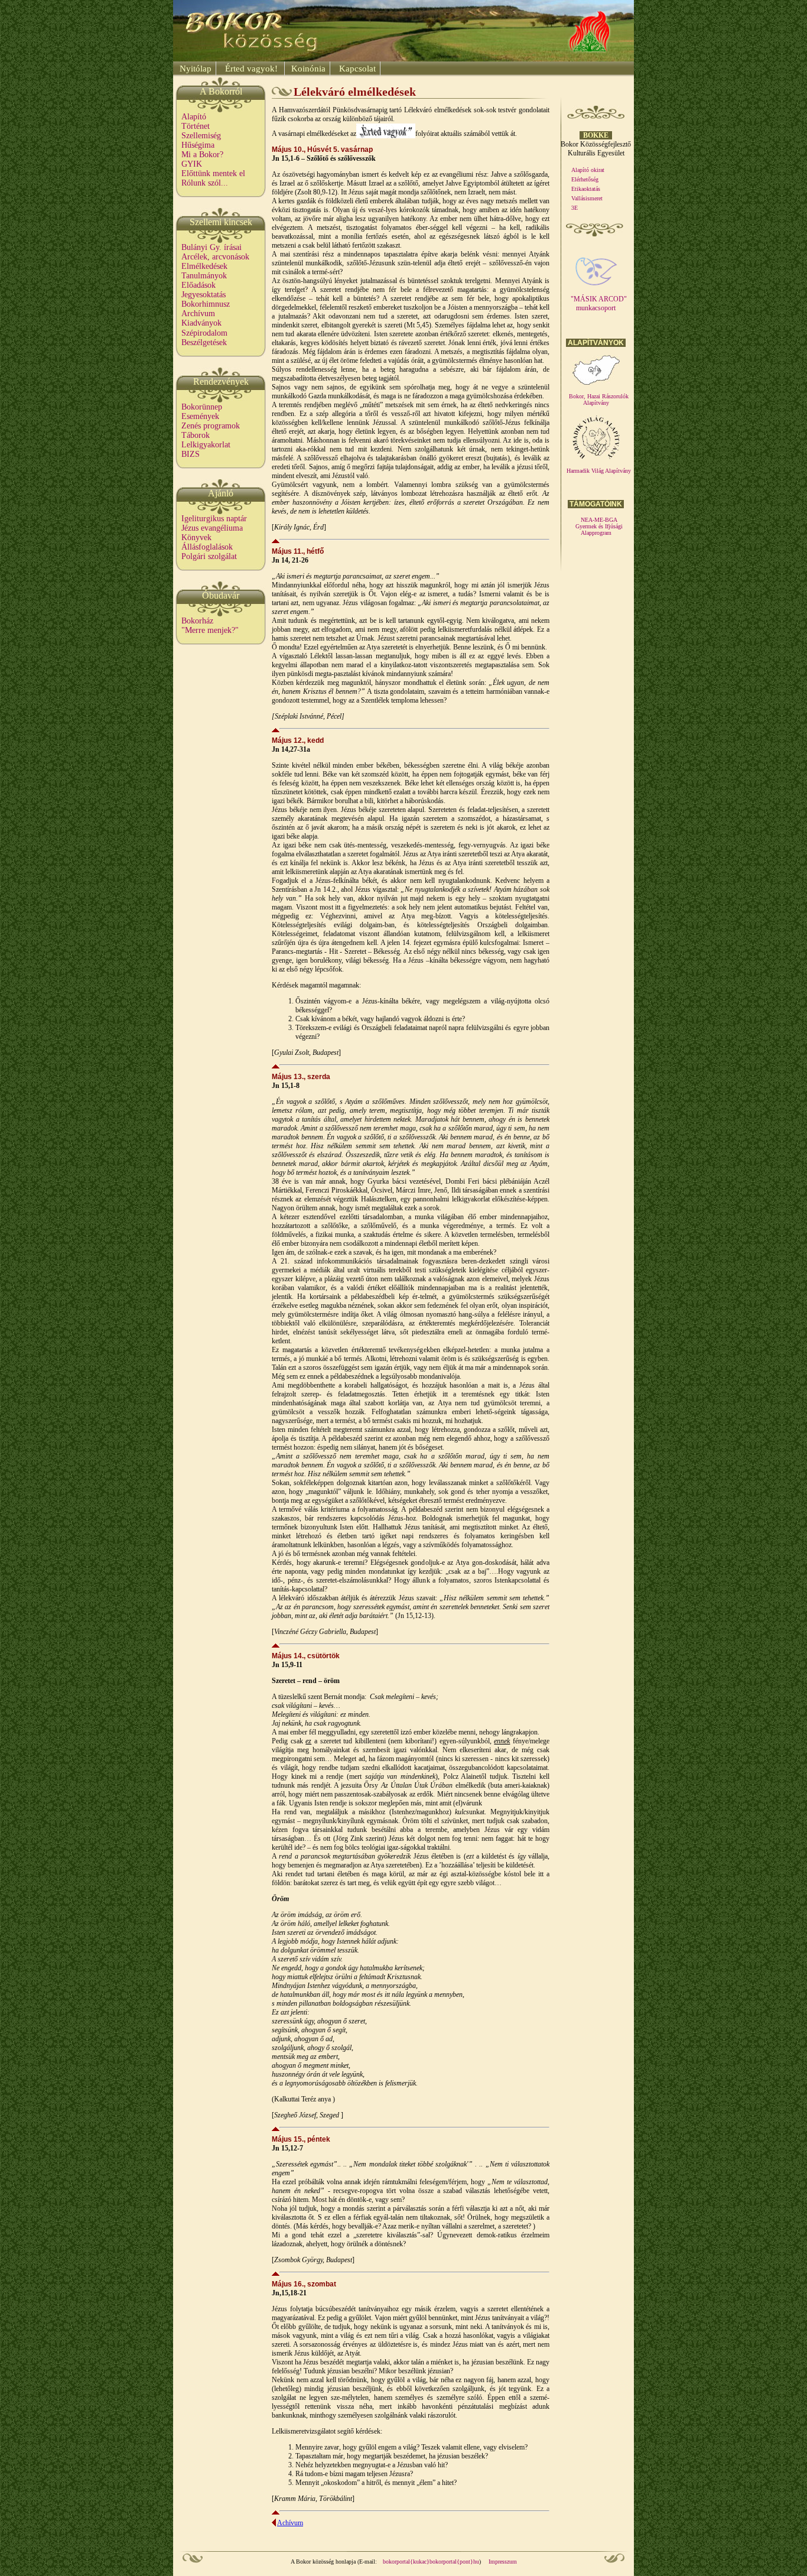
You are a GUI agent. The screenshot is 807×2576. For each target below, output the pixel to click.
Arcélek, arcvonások (215, 257)
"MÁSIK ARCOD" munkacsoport (599, 303)
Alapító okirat (588, 170)
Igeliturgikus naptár (214, 519)
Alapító (194, 117)
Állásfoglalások (207, 547)
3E (575, 208)
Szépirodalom (204, 333)
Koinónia (307, 69)
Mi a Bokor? (202, 155)
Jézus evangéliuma (212, 528)
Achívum (290, 2523)
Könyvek (196, 537)
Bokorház (197, 621)
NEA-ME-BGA (599, 520)
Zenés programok (211, 426)
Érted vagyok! (251, 69)
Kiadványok (201, 323)
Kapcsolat (356, 69)
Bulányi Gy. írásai (211, 247)
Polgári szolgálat (209, 556)
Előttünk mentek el (213, 173)
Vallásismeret (587, 198)
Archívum (198, 314)
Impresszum (503, 2562)
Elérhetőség (585, 179)
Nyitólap (194, 69)
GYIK (192, 164)
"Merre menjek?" (210, 630)
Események (200, 416)
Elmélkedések (204, 266)
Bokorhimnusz (206, 304)
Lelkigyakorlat (206, 445)
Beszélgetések (204, 342)
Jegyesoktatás (204, 295)
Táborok (196, 435)
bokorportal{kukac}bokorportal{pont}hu (431, 2562)
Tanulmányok (204, 276)
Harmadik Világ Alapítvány (599, 471)
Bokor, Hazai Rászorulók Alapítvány (599, 399)
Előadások (199, 285)
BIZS (191, 454)
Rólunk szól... (205, 183)
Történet (196, 126)
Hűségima (198, 145)
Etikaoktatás (586, 189)
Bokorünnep (202, 407)
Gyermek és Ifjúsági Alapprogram (599, 530)
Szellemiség (201, 136)
